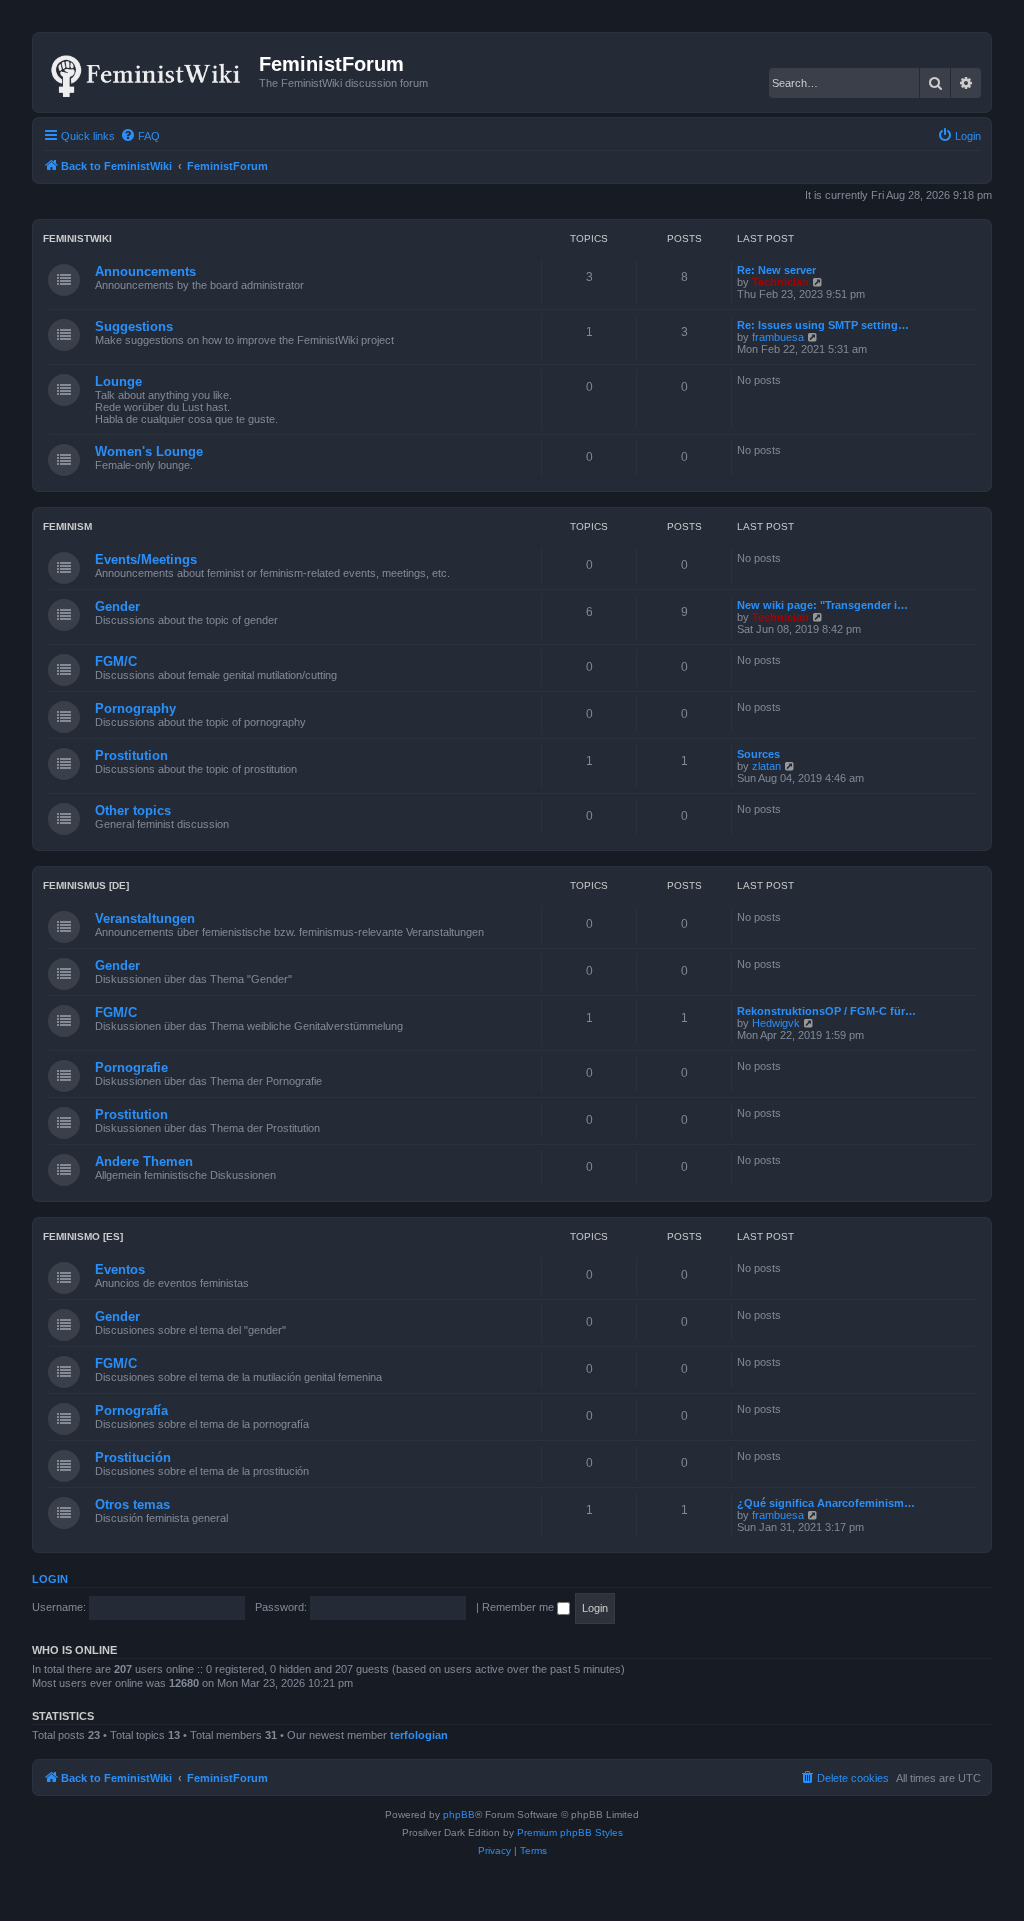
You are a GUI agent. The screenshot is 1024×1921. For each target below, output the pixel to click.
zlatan (766, 766)
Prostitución (133, 1457)
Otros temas (132, 1504)
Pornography (135, 708)
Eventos (120, 1269)
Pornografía (131, 1410)
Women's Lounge (149, 451)
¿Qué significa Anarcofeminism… (826, 1503)
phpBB (459, 1814)
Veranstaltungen (145, 918)
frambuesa (778, 337)
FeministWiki (77, 238)
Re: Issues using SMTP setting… (823, 325)
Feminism (67, 526)
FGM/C (116, 661)
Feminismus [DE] (86, 885)
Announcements (145, 271)
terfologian (419, 1735)
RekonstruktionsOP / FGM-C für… (826, 1011)
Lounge (118, 381)
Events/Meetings (146, 559)
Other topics (133, 810)
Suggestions (134, 326)
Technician (780, 282)
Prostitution (131, 755)
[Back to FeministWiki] (148, 72)
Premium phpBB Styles (570, 1832)
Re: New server (776, 270)
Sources (758, 754)
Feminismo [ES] (83, 1236)
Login (50, 1579)
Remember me (519, 1607)
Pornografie (131, 1067)
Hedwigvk (776, 1023)
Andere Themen (144, 1161)
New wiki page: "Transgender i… (822, 605)
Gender (117, 606)
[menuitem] (140, 136)
